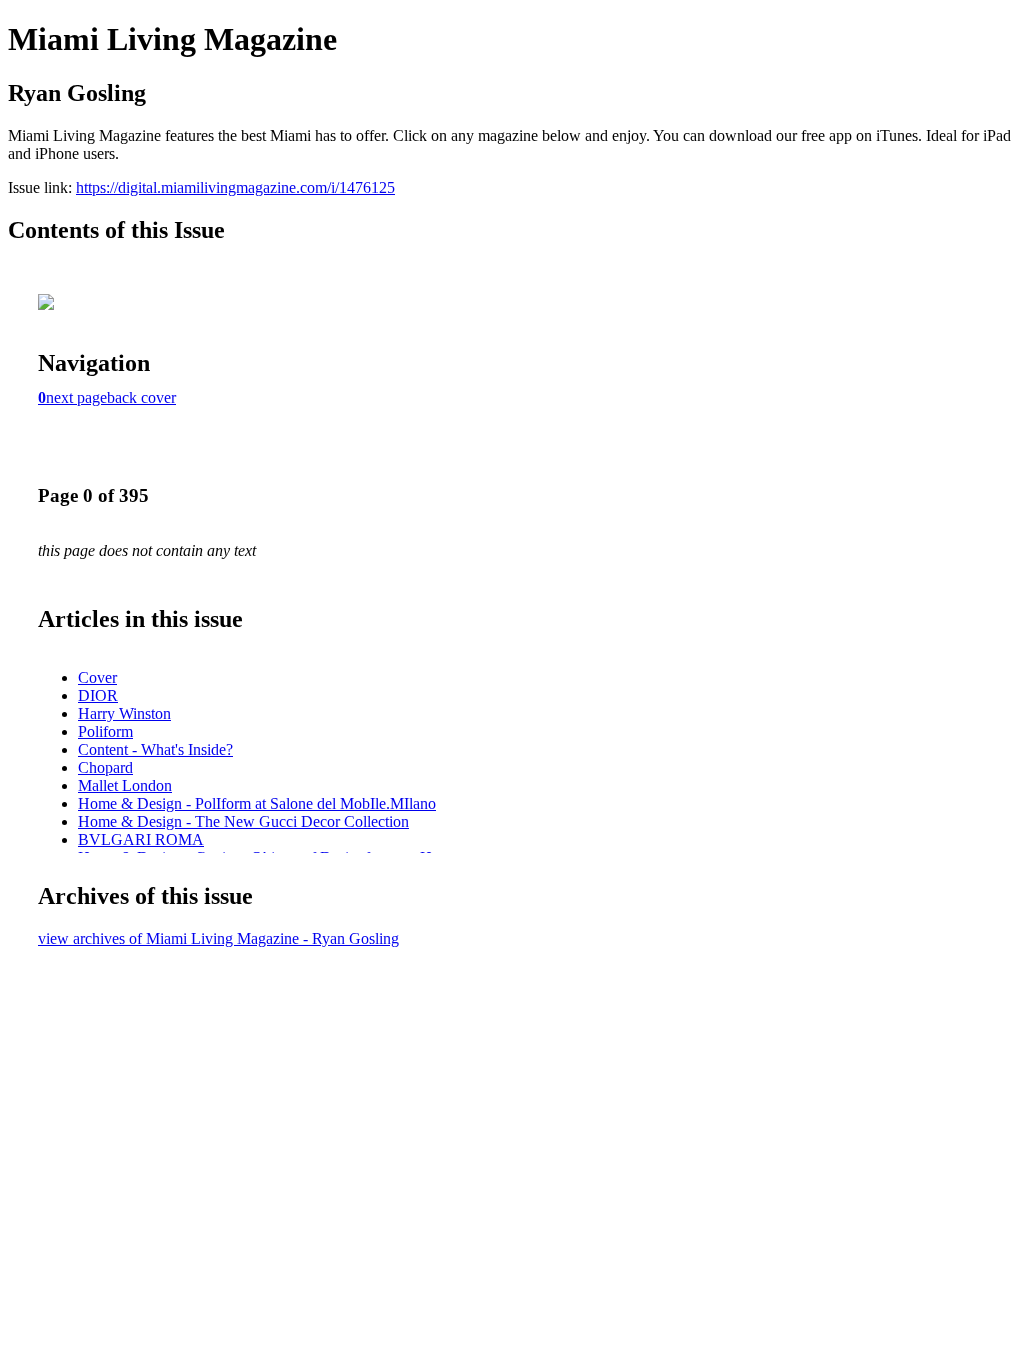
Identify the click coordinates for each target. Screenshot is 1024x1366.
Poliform (105, 731)
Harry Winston (124, 713)
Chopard (105, 767)
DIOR (98, 695)
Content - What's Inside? (155, 749)
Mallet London (125, 785)
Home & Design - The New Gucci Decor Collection (243, 821)
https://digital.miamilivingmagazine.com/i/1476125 (235, 187)
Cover (97, 677)
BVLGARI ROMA (141, 839)
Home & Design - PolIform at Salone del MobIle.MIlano (257, 803)
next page (76, 397)
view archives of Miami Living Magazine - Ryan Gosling (218, 938)
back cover (141, 397)
